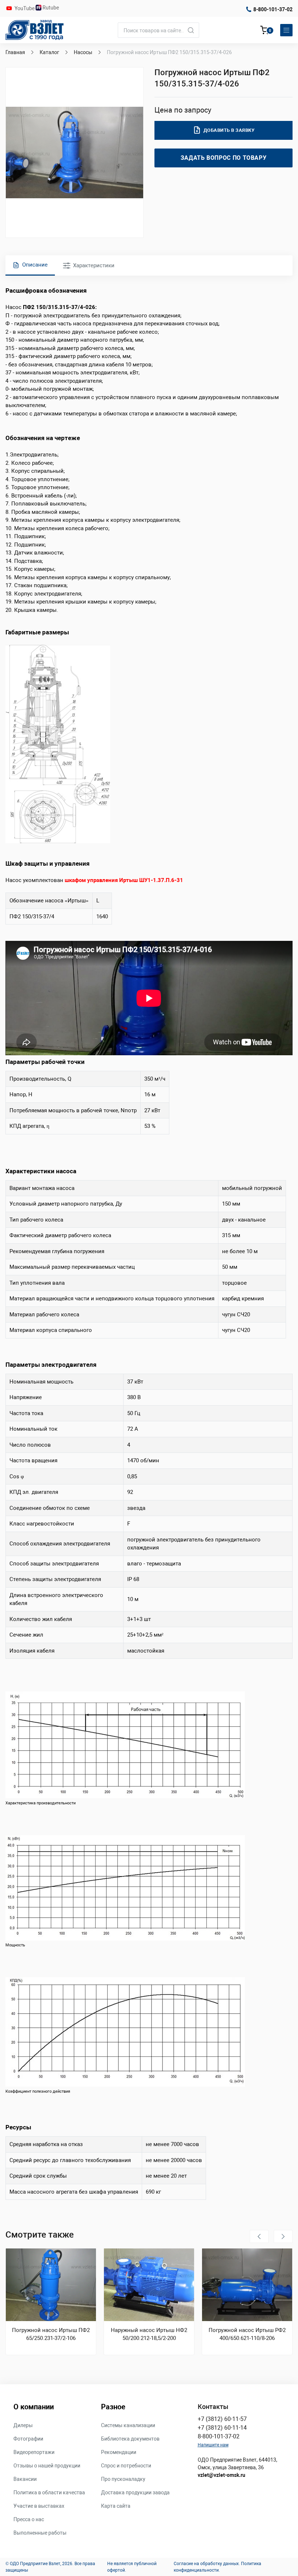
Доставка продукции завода (135, 2492)
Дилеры (23, 2425)
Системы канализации (128, 2425)
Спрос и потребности (126, 2466)
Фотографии (28, 2439)
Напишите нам (213, 2445)
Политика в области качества (49, 2492)
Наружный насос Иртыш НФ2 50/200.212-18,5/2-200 (149, 2334)
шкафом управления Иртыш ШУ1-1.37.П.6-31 (124, 880)
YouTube (25, 8)
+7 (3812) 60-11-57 (222, 2419)
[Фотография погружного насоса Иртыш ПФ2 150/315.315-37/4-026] (74, 153)
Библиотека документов (130, 2439)
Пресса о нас (29, 2519)
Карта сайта (116, 2506)
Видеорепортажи (34, 2452)
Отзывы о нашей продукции (47, 2466)
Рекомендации (119, 2452)
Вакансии (25, 2479)
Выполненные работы (40, 2533)
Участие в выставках (39, 2506)
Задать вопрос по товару (224, 158)
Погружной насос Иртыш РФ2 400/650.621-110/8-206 (247, 2334)
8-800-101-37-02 (273, 9)
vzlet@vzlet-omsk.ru (222, 2475)
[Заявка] (265, 31)
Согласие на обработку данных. (207, 2564)
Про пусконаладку (123, 2479)
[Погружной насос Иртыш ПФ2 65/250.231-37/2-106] (51, 2285)
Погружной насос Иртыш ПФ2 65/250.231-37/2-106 (51, 2334)
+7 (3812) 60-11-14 (222, 2428)
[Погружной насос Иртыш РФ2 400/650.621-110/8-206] (247, 2285)
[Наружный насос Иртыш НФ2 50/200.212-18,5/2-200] (149, 2285)
